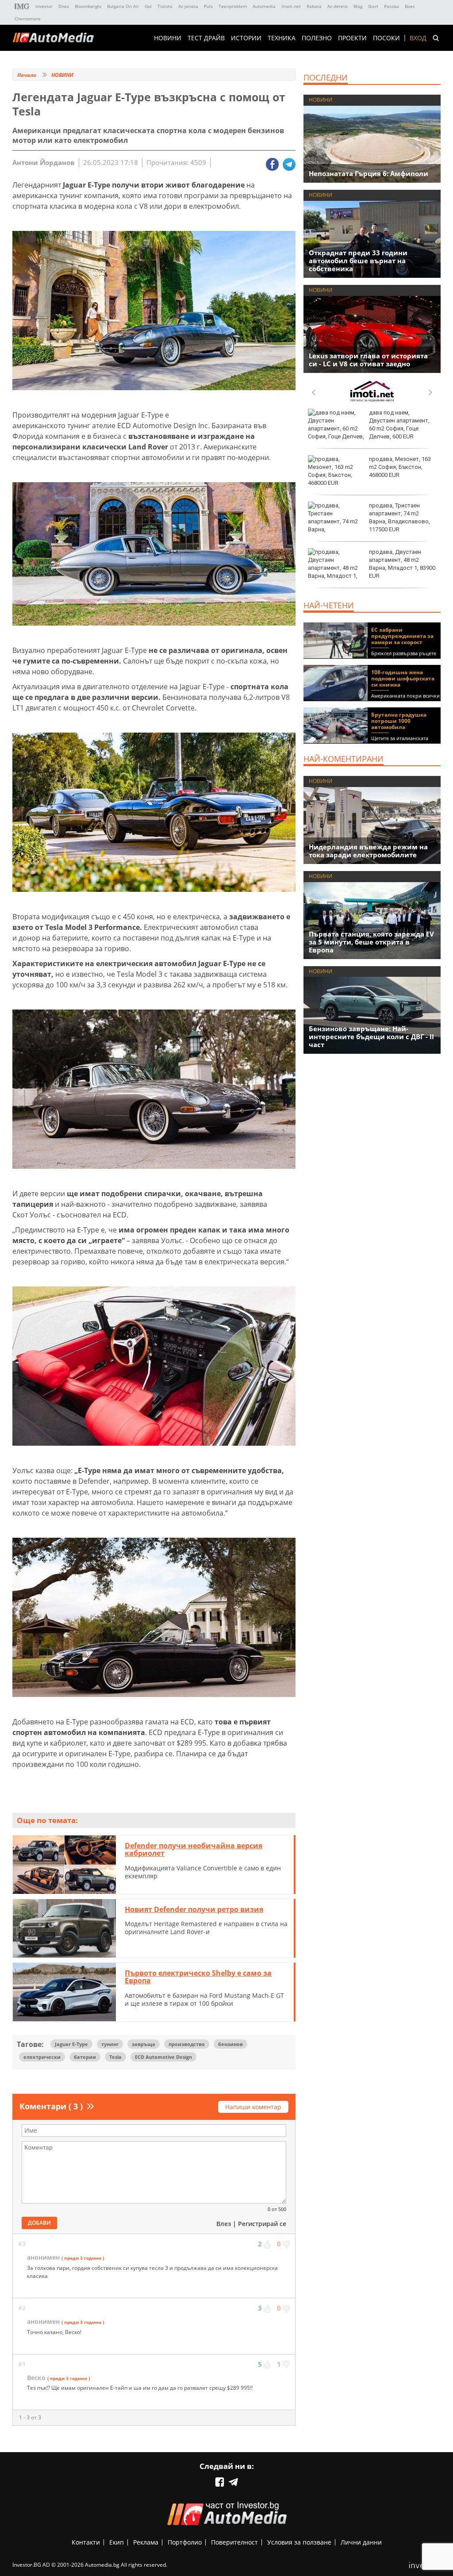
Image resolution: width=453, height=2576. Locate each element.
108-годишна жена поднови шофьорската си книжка (403, 678)
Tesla (115, 2057)
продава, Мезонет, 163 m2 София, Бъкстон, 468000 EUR (400, 467)
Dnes (64, 6)
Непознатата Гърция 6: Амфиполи (369, 173)
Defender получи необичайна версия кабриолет (194, 1850)
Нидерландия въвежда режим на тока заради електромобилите (368, 851)
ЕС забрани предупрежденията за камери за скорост (402, 636)
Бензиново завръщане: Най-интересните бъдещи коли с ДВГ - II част (371, 1037)
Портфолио (185, 2542)
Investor (44, 6)
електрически (42, 2057)
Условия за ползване (299, 2542)
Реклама (146, 2542)
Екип (117, 2542)
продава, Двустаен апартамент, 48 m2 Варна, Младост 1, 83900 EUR (402, 564)
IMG (22, 6)
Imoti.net (291, 6)
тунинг (110, 2044)
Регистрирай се (262, 2224)
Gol (148, 6)
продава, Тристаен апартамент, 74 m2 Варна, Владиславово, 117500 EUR (399, 518)
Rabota (314, 6)
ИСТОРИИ (246, 38)
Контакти (86, 2542)
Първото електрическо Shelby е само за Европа (198, 1977)
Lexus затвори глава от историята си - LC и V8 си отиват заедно (368, 360)
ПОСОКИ (386, 38)
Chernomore (28, 19)
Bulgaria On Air (123, 6)
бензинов (230, 2044)
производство (187, 2044)
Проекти (352, 38)
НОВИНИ (168, 38)
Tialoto (165, 6)
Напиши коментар (253, 2107)
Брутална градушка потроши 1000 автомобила (399, 721)
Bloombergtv (88, 6)
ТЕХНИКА (282, 38)
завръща (144, 2044)
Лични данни (361, 2542)
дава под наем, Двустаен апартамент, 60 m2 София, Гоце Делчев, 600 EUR (399, 425)
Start (373, 6)
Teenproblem (233, 6)
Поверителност (234, 2542)
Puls (208, 6)
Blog (358, 6)
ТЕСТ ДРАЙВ (206, 38)
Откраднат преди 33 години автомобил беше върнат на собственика (358, 261)
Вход (418, 38)
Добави (39, 2223)
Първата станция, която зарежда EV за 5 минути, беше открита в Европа (371, 942)
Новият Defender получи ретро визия (194, 1909)
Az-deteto (338, 6)
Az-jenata (188, 6)
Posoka (392, 6)
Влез (224, 2224)
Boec (410, 6)
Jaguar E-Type (71, 2044)
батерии (85, 2057)
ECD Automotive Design (163, 2057)
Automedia (264, 6)
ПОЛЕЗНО (317, 38)
